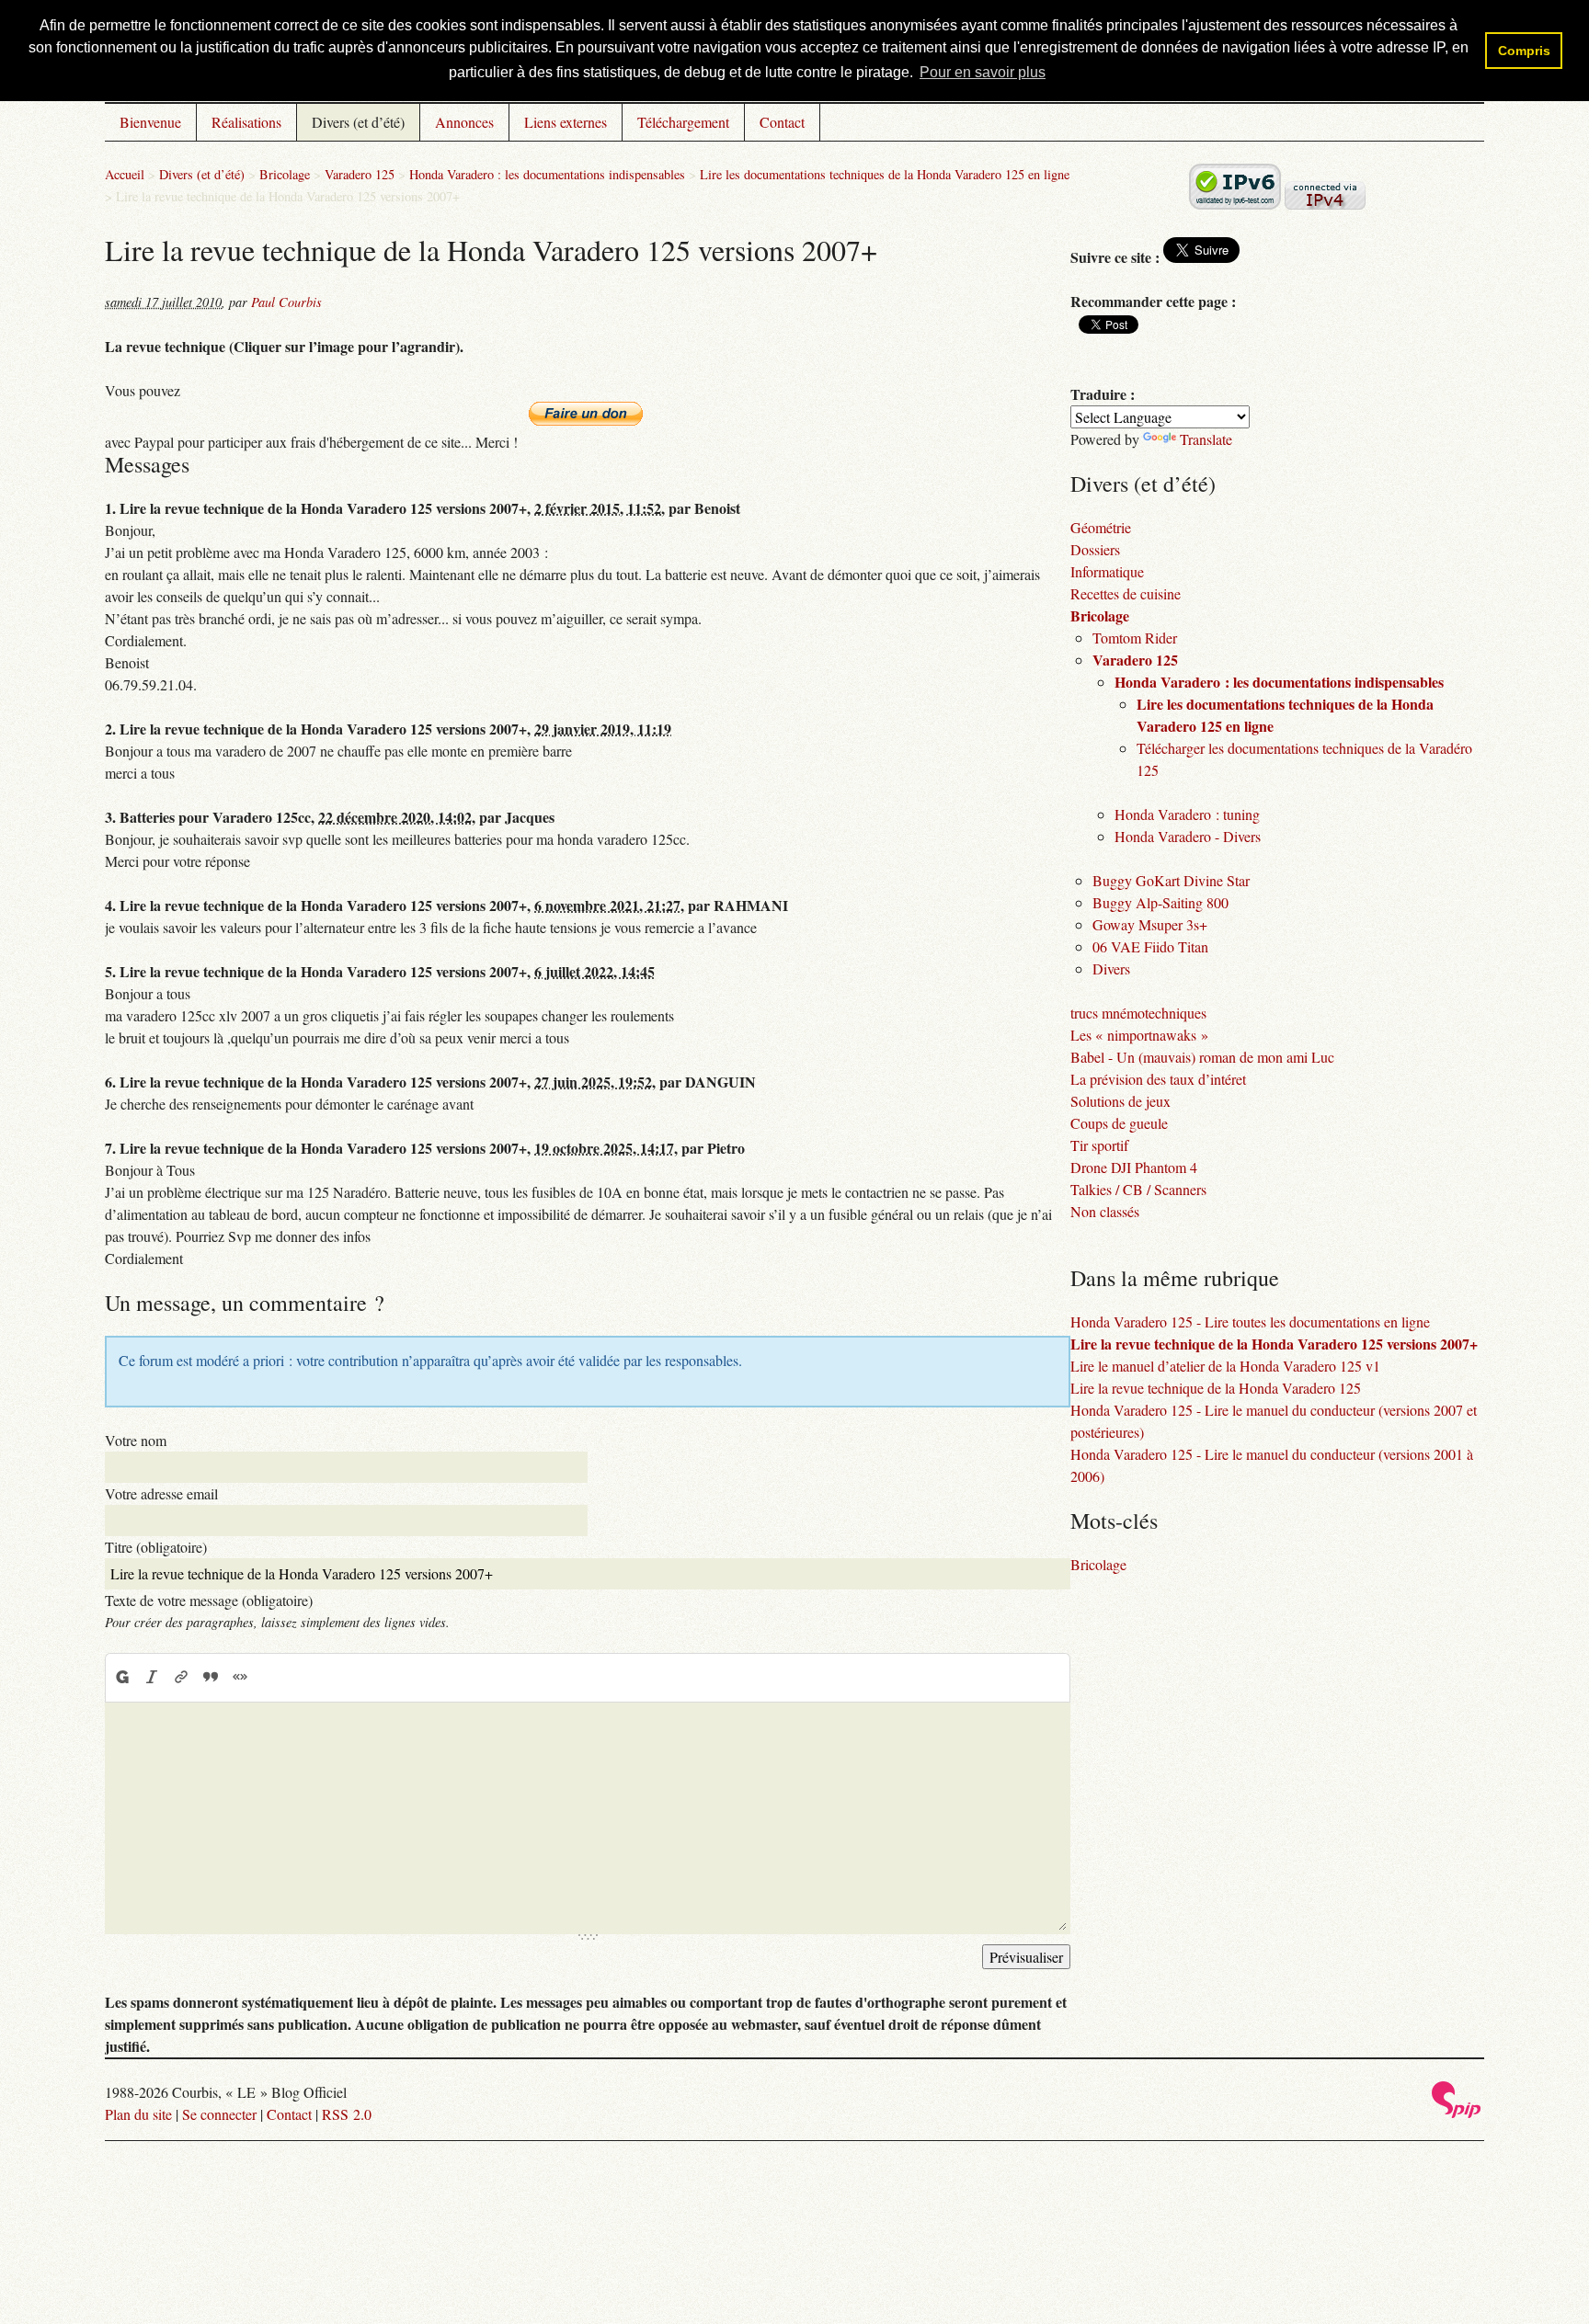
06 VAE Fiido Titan (1150, 946)
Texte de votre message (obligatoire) (209, 1600)
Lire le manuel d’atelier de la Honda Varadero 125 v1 (1225, 1366)
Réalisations (246, 122)
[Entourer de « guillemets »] (240, 1677)
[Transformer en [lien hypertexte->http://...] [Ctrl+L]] (181, 1677)
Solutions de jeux (1120, 1101)
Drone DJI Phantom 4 (1134, 1167)
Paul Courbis (286, 302)
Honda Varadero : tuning (1187, 814)
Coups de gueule (1119, 1123)
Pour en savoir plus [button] (983, 72)
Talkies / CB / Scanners (1138, 1189)
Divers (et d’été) (358, 122)
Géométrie (1101, 527)
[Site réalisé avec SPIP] (1457, 2113)
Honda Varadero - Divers (1188, 836)
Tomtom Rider (1135, 638)
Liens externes (566, 122)
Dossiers (1095, 549)
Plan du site (138, 2114)
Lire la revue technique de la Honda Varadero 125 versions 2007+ (1274, 1344)
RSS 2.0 (347, 2114)
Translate (1206, 439)
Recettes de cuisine (1126, 593)
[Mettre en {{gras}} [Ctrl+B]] (121, 1677)
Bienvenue (150, 122)
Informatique (1107, 571)
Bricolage (285, 174)
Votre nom (136, 1440)
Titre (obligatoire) (156, 1547)
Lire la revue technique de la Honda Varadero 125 (1216, 1388)
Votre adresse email (161, 1493)
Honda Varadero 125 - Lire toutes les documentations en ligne (1250, 1321)
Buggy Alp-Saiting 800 (1160, 902)
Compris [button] (1524, 51)
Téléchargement (683, 122)
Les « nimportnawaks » (1139, 1035)
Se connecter (219, 2114)
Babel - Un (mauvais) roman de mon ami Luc (1202, 1057)
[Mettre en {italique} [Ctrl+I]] (152, 1677)
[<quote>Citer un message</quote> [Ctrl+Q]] (211, 1677)
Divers (1111, 968)
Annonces (464, 122)
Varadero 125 (360, 174)
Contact (782, 122)
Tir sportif (1099, 1145)
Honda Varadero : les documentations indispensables (547, 174)
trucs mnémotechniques (1138, 1013)
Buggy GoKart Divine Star (1171, 880)
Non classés (1105, 1211)
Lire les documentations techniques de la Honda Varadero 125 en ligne (885, 174)
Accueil (125, 174)
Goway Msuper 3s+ (1150, 924)
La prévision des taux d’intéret (1158, 1079)
